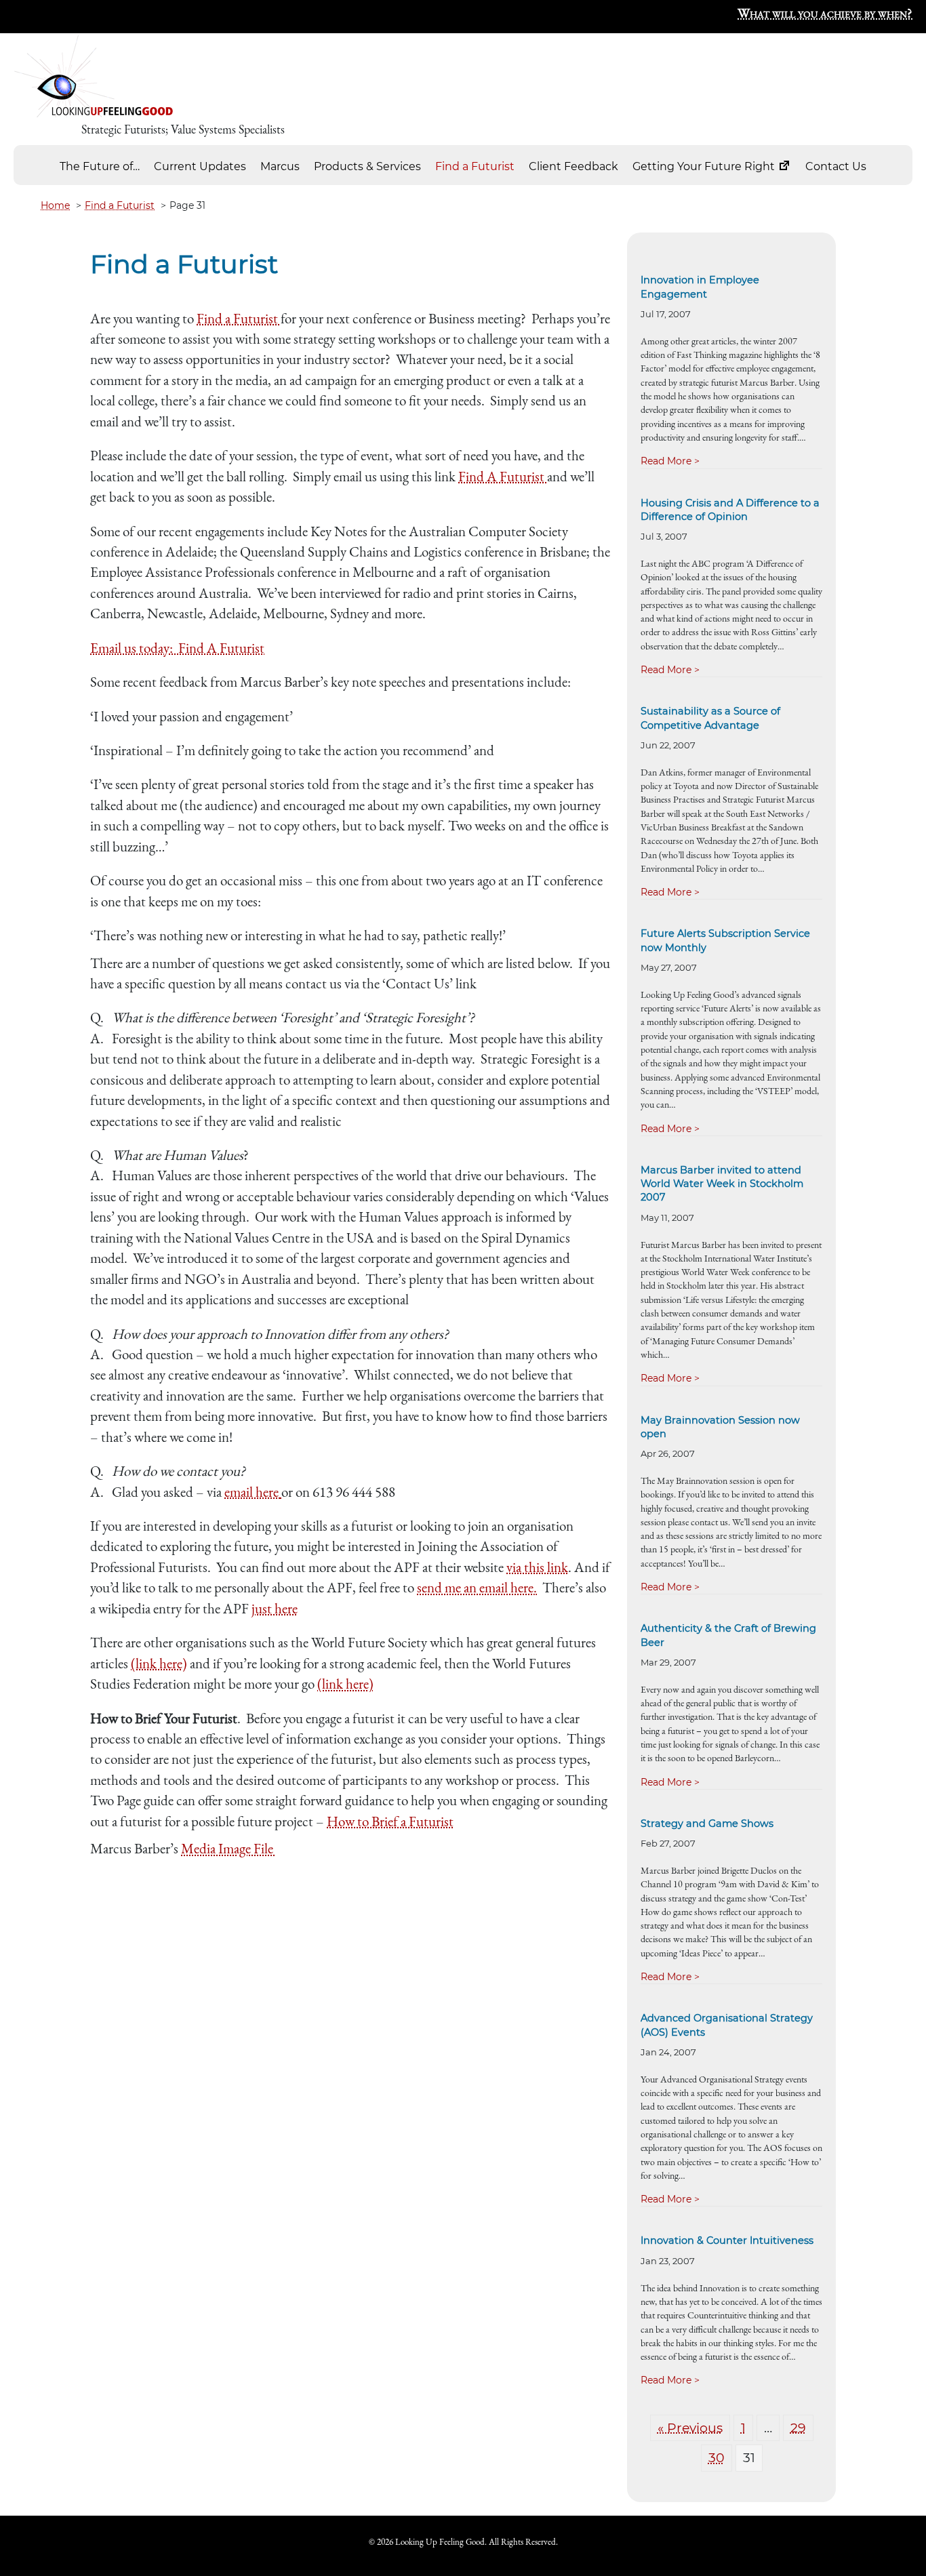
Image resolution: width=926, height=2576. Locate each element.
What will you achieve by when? (825, 13)
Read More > (670, 461)
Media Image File (228, 1848)
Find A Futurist (503, 476)
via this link (537, 1567)
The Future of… (100, 166)
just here (275, 1608)
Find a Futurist (475, 166)
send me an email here (475, 1587)
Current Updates (200, 166)
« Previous (690, 2428)
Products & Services (367, 166)
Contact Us (836, 166)
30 (717, 2458)
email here (251, 1492)
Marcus (280, 166)
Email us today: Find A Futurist (177, 648)
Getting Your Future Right (705, 166)
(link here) (159, 1663)
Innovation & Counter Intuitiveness (727, 2240)
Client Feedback (573, 166)
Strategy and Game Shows (707, 1824)
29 (798, 2428)
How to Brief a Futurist (390, 1821)
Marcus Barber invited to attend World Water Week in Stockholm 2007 (722, 1184)
